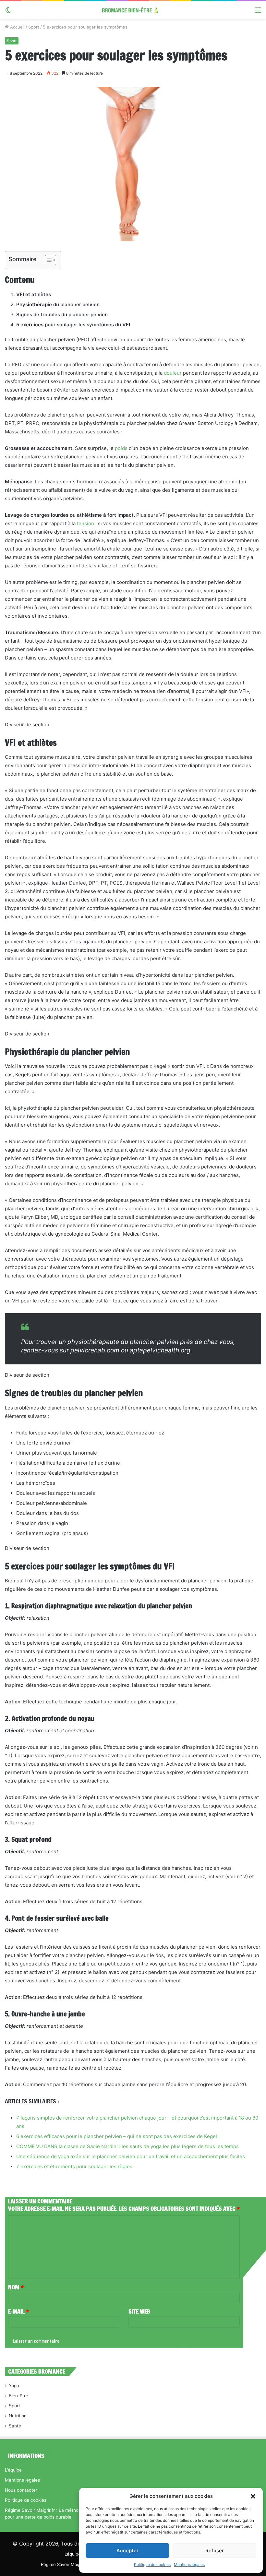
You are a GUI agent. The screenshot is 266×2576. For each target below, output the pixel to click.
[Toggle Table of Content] (47, 260)
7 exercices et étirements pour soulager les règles (74, 2166)
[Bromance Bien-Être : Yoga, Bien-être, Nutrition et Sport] (133, 10)
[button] (253, 2496)
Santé (15, 2426)
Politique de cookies (152, 2564)
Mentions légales (189, 2564)
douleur (173, 373)
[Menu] (258, 12)
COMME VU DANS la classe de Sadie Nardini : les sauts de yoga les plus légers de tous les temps (127, 2146)
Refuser (215, 2551)
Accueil (17, 27)
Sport (34, 27)
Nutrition (18, 2416)
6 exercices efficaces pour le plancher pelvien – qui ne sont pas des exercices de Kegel (117, 2136)
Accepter (127, 2551)
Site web (139, 2311)
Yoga (14, 2386)
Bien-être (18, 2396)
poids (121, 448)
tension (85, 523)
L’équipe (13, 2470)
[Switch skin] (8, 12)
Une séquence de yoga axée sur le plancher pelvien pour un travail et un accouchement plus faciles (131, 2156)
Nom (16, 2287)
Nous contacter (21, 2490)
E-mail (18, 2311)
